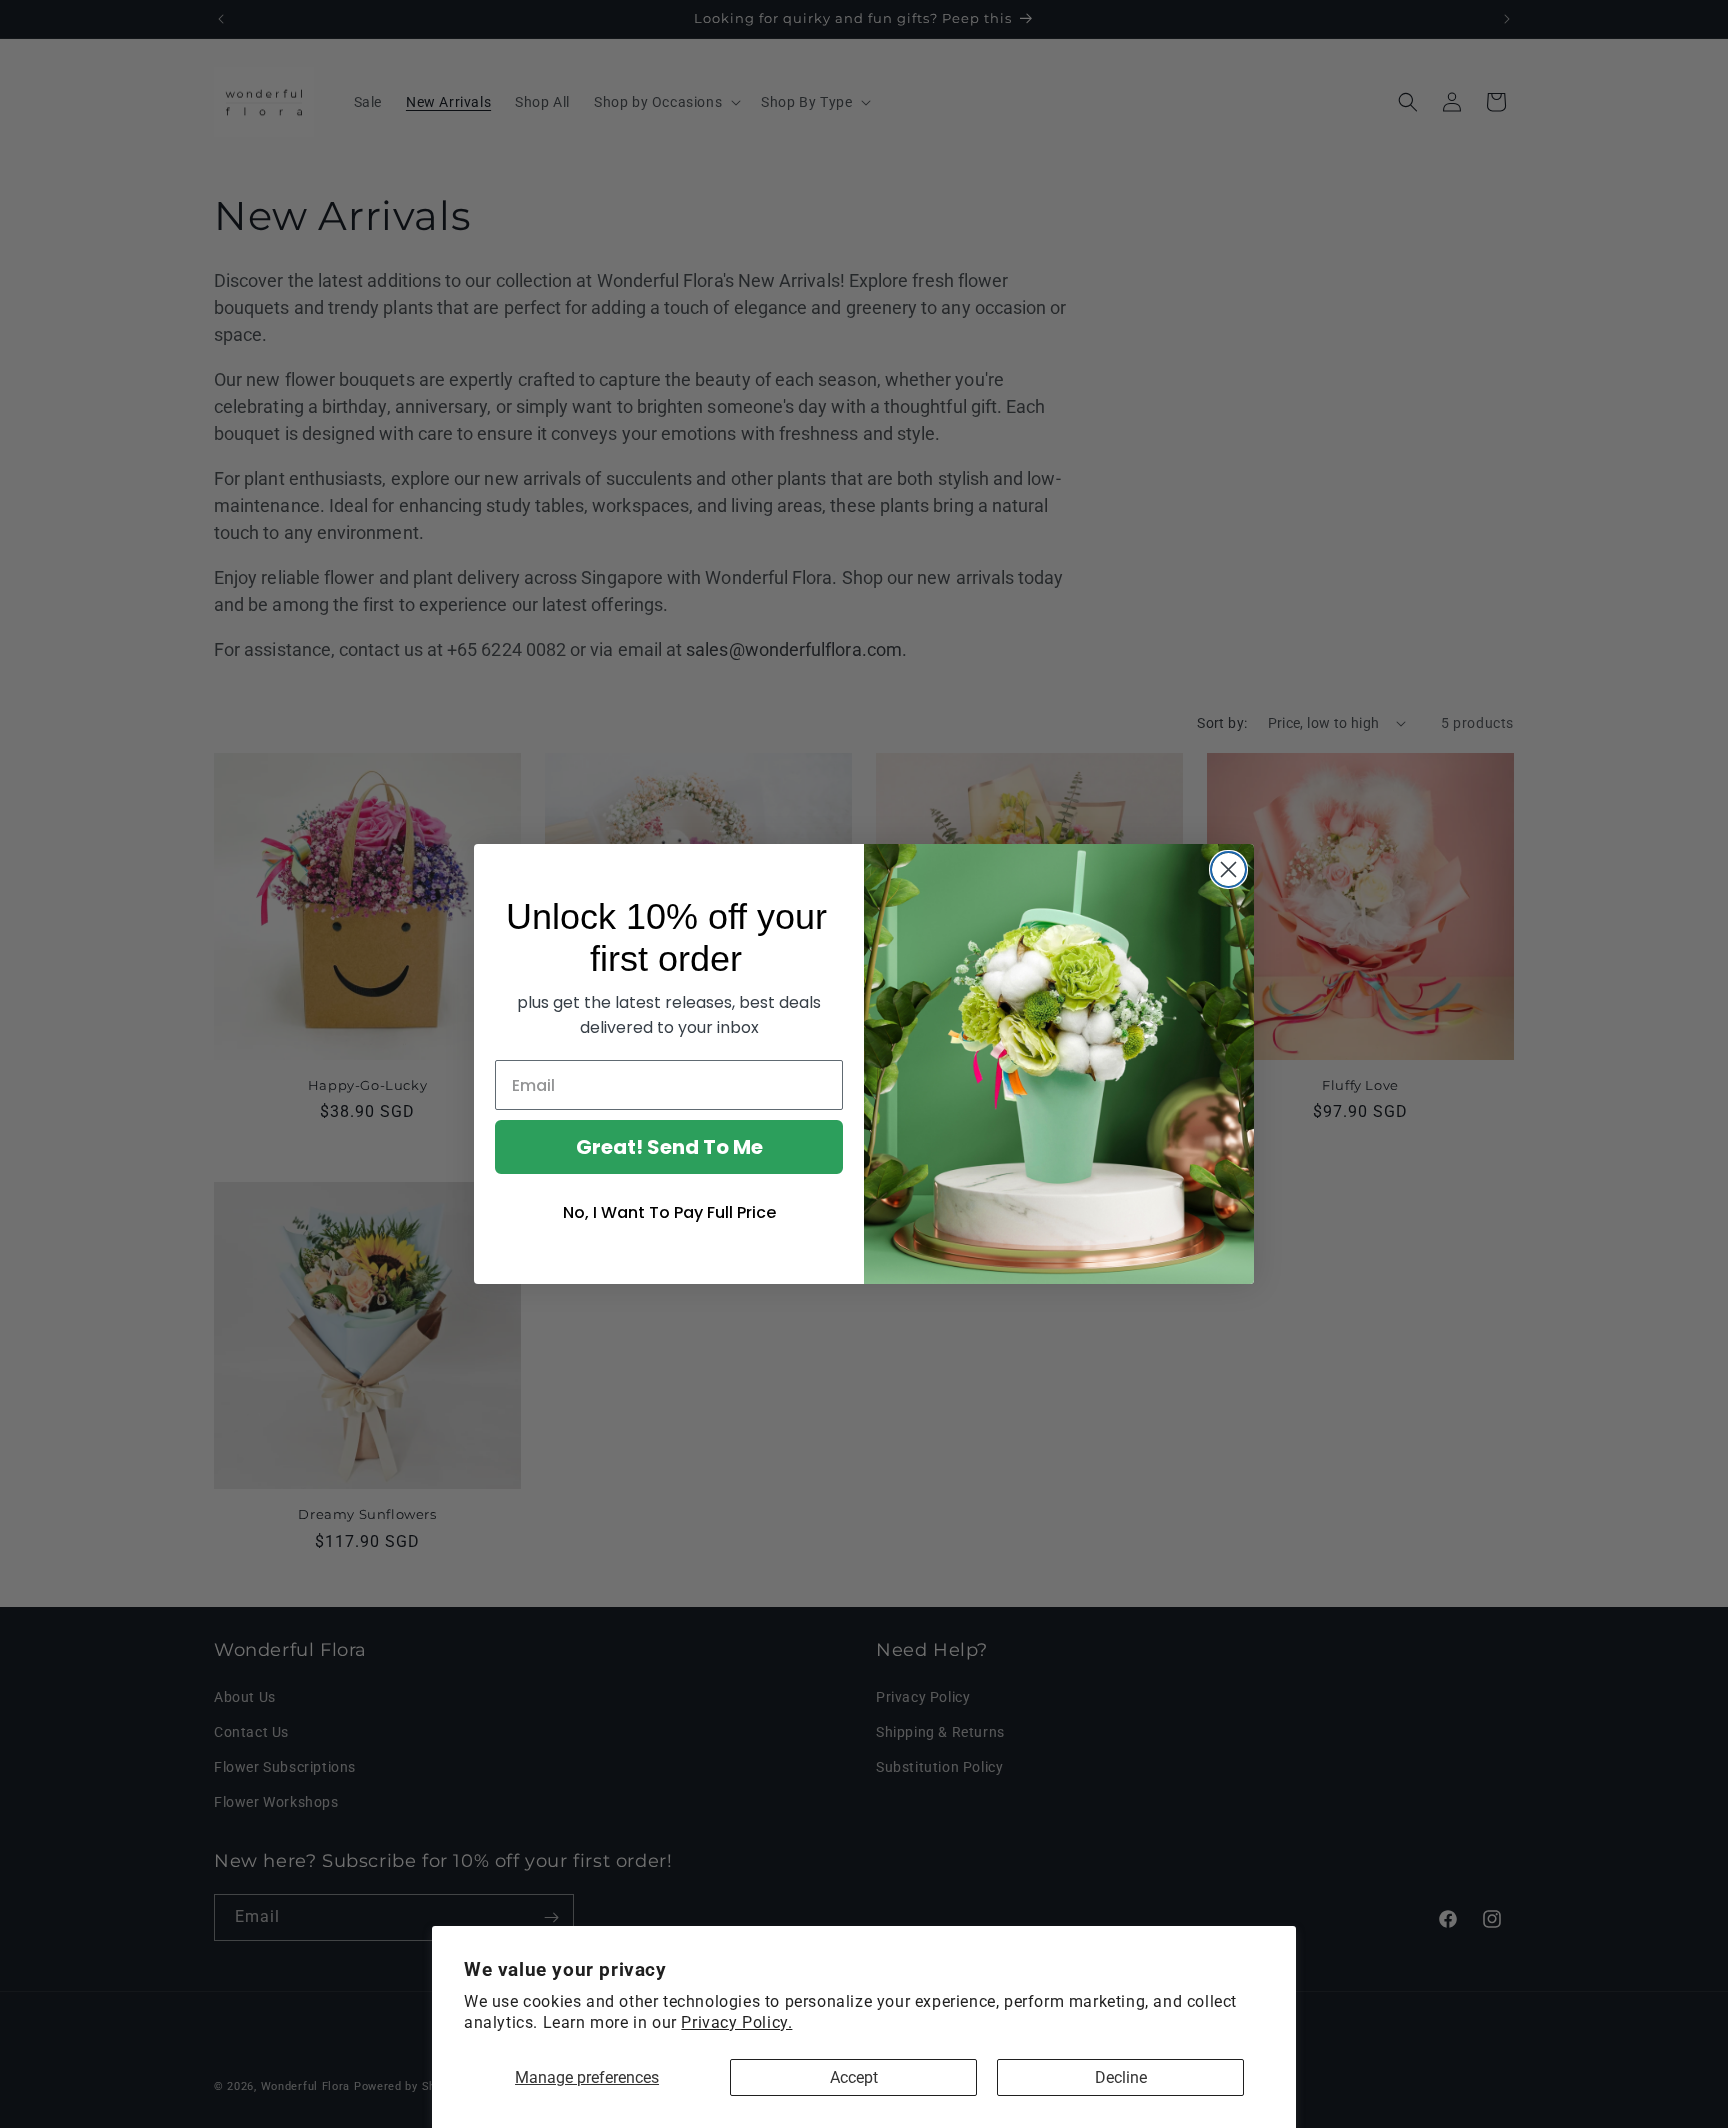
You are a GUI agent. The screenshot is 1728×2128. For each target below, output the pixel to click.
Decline (1121, 2077)
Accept (854, 2077)
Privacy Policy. (736, 2022)
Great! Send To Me (669, 1147)
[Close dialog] (1228, 869)
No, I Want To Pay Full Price (669, 1212)
